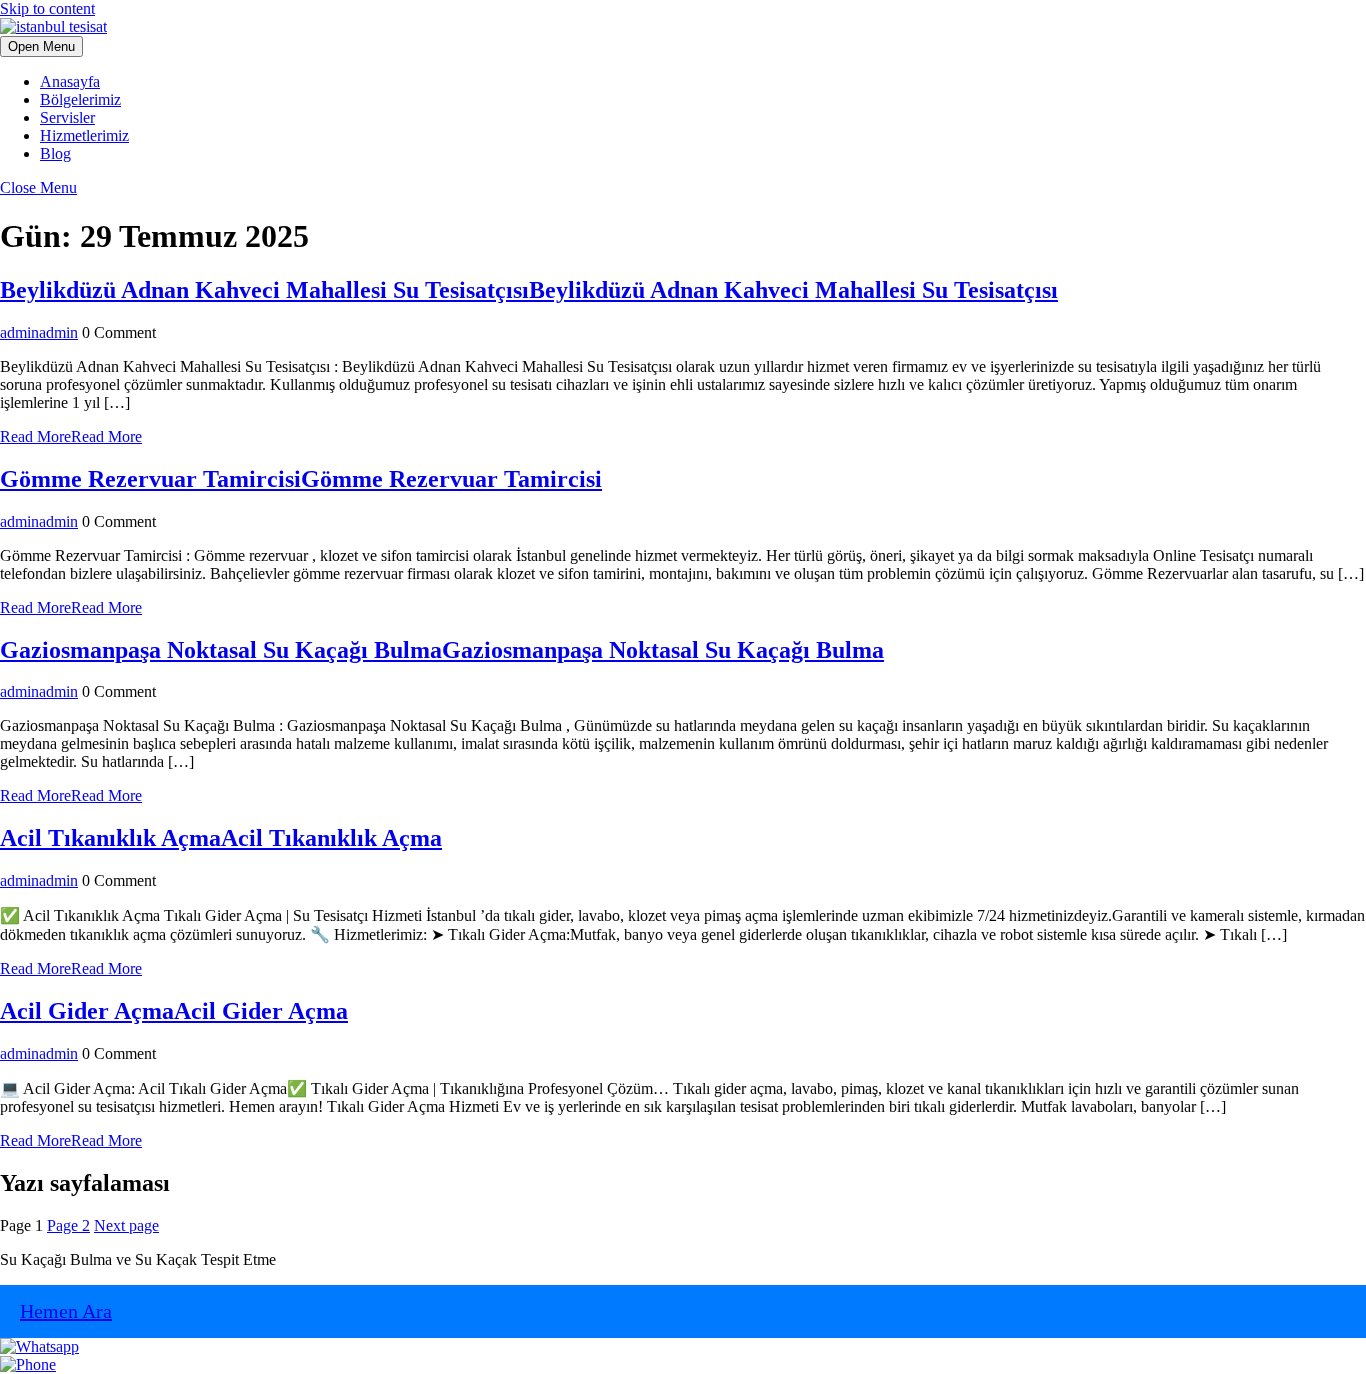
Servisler (67, 117)
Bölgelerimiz (80, 99)
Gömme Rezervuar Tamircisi (301, 479)
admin (39, 332)
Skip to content (47, 8)
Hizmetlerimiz (84, 135)
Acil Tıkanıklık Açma (221, 838)
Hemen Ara (66, 1311)
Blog (55, 153)
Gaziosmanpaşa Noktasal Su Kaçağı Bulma (442, 650)
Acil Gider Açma (174, 1011)
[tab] (41, 46)
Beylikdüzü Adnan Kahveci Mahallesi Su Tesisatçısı (529, 290)
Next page (126, 1225)
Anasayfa (70, 81)
